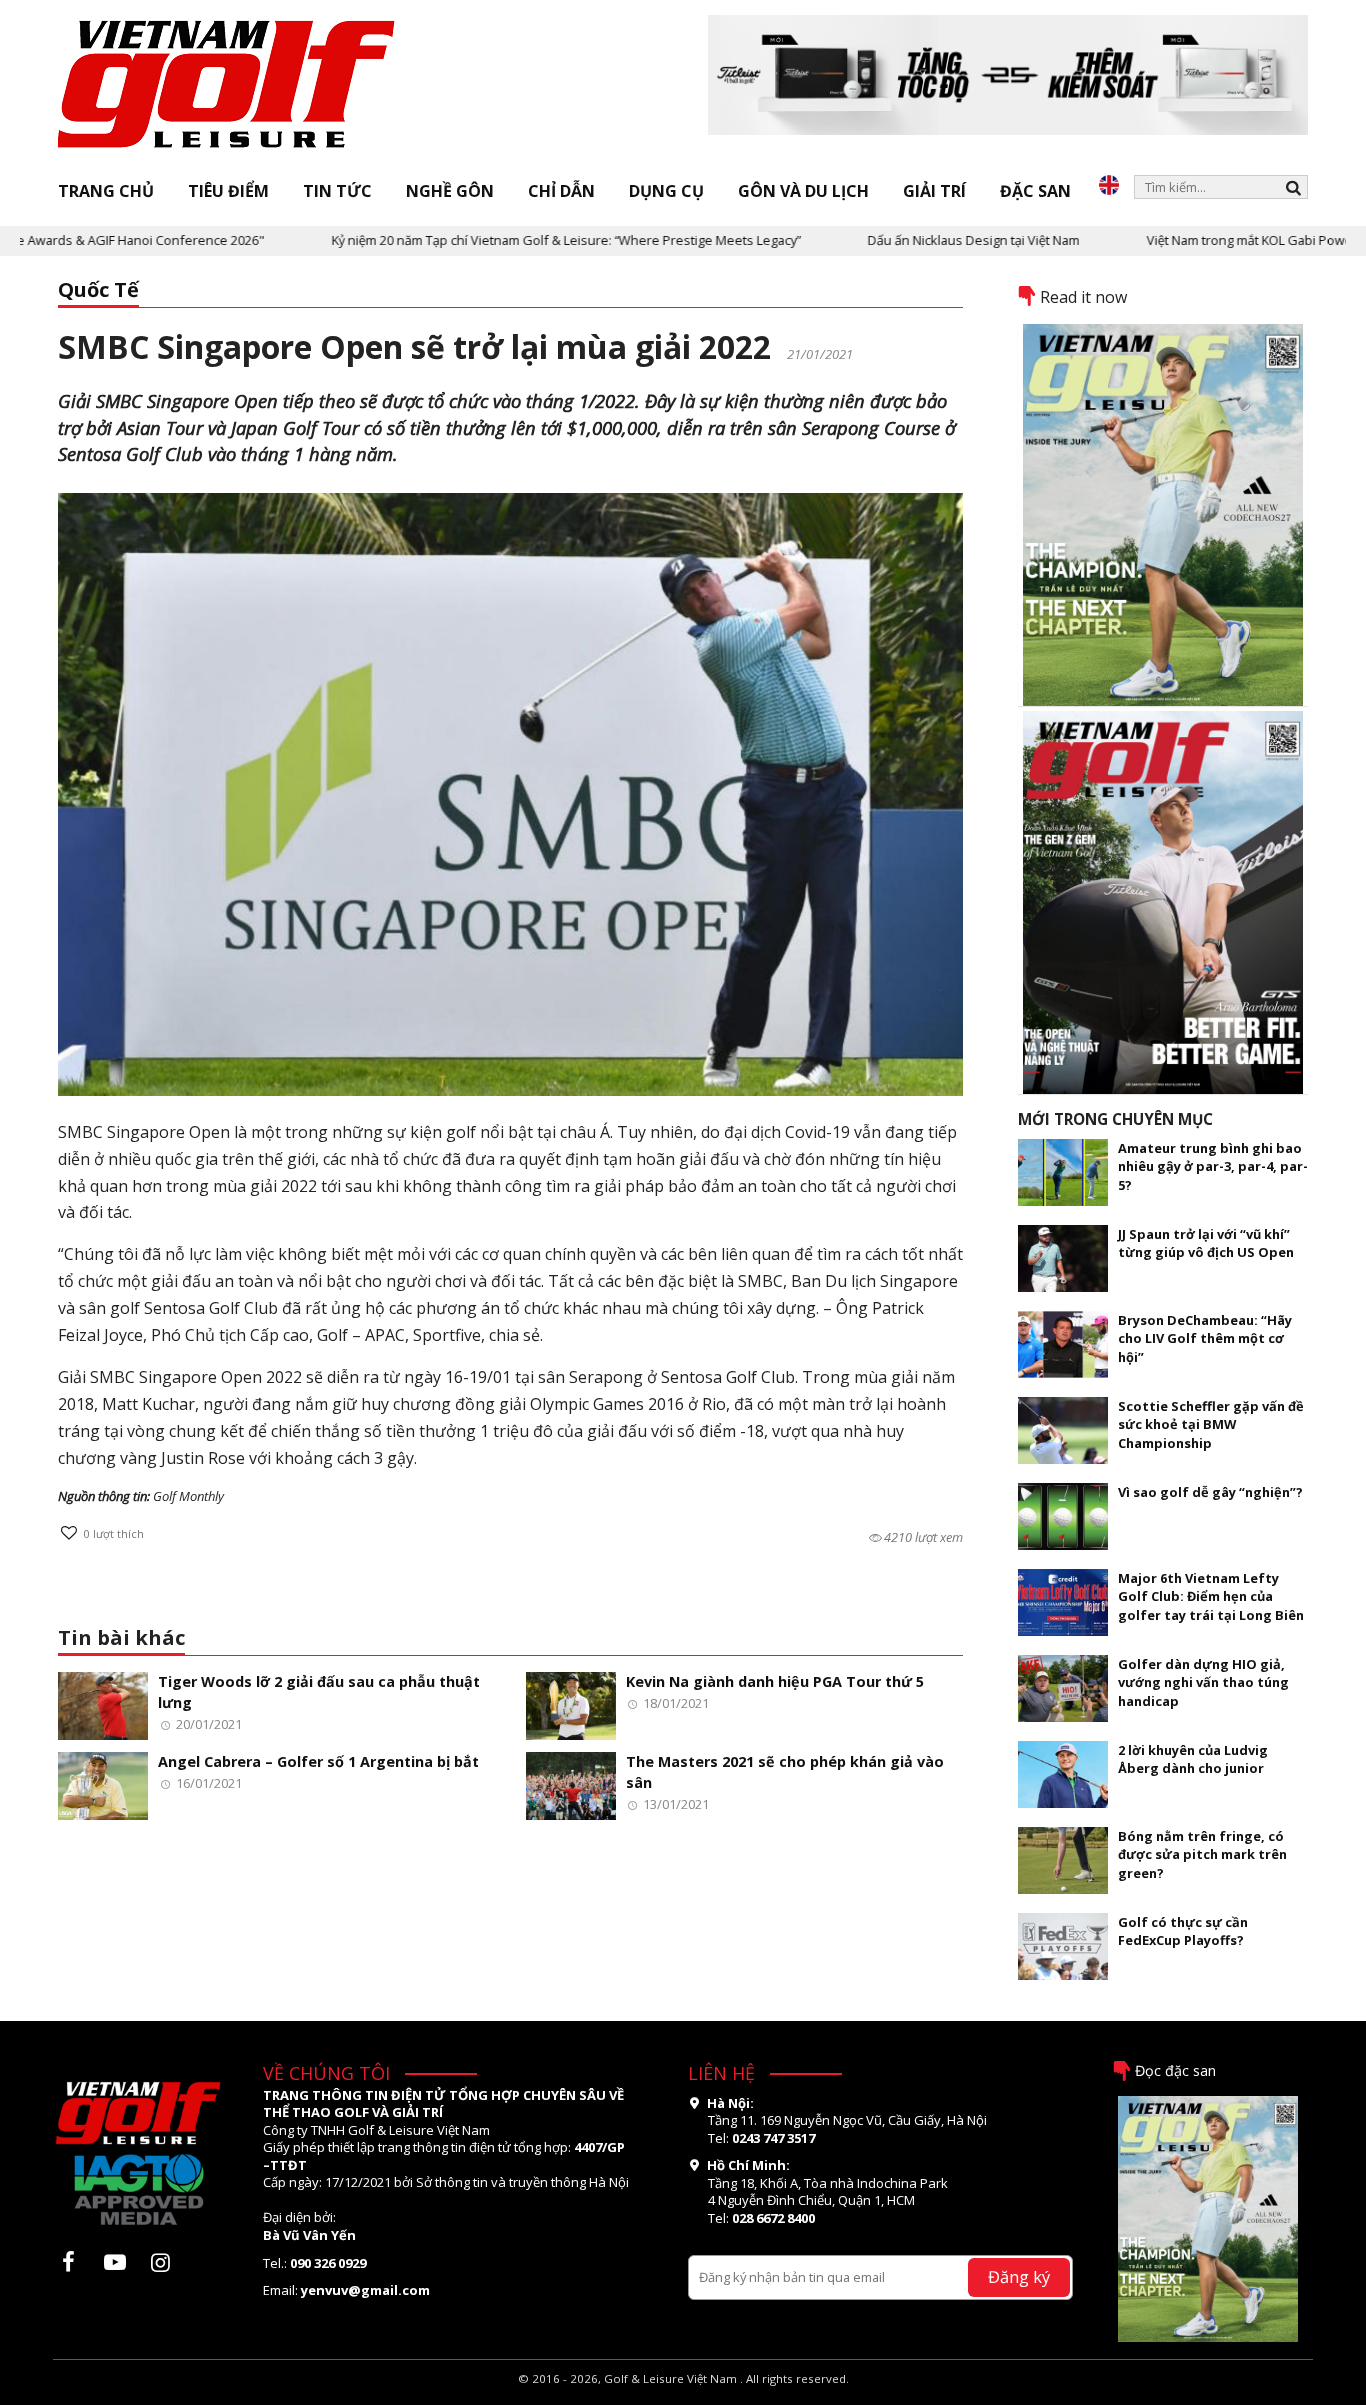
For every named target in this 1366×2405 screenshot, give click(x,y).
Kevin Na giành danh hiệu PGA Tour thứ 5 (775, 1681)
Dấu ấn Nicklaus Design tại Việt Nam (913, 240)
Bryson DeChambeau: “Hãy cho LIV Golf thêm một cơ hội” (1205, 1338)
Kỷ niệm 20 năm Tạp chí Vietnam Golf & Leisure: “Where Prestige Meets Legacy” (505, 240)
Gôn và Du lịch (803, 191)
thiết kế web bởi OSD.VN (683, 2395)
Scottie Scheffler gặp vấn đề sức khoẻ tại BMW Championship (1211, 1424)
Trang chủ (106, 191)
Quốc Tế (98, 289)
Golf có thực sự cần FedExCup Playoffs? (1183, 1931)
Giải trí (934, 191)
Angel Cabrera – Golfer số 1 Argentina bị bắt (318, 1761)
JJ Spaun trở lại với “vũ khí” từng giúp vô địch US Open (1206, 1243)
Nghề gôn (450, 191)
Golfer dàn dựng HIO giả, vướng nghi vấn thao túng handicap (1203, 1682)
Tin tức (337, 191)
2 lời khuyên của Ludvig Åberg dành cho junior (1193, 1759)
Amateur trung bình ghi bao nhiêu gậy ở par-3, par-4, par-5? (1213, 1166)
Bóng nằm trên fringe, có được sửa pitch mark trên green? (1202, 1854)
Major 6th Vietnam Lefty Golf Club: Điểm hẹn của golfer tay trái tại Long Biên (1211, 1596)
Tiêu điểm (228, 191)
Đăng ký (1019, 2276)
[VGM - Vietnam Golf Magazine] (227, 85)
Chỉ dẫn (561, 191)
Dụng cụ (666, 191)
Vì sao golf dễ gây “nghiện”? (1210, 1492)
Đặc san (1035, 191)
